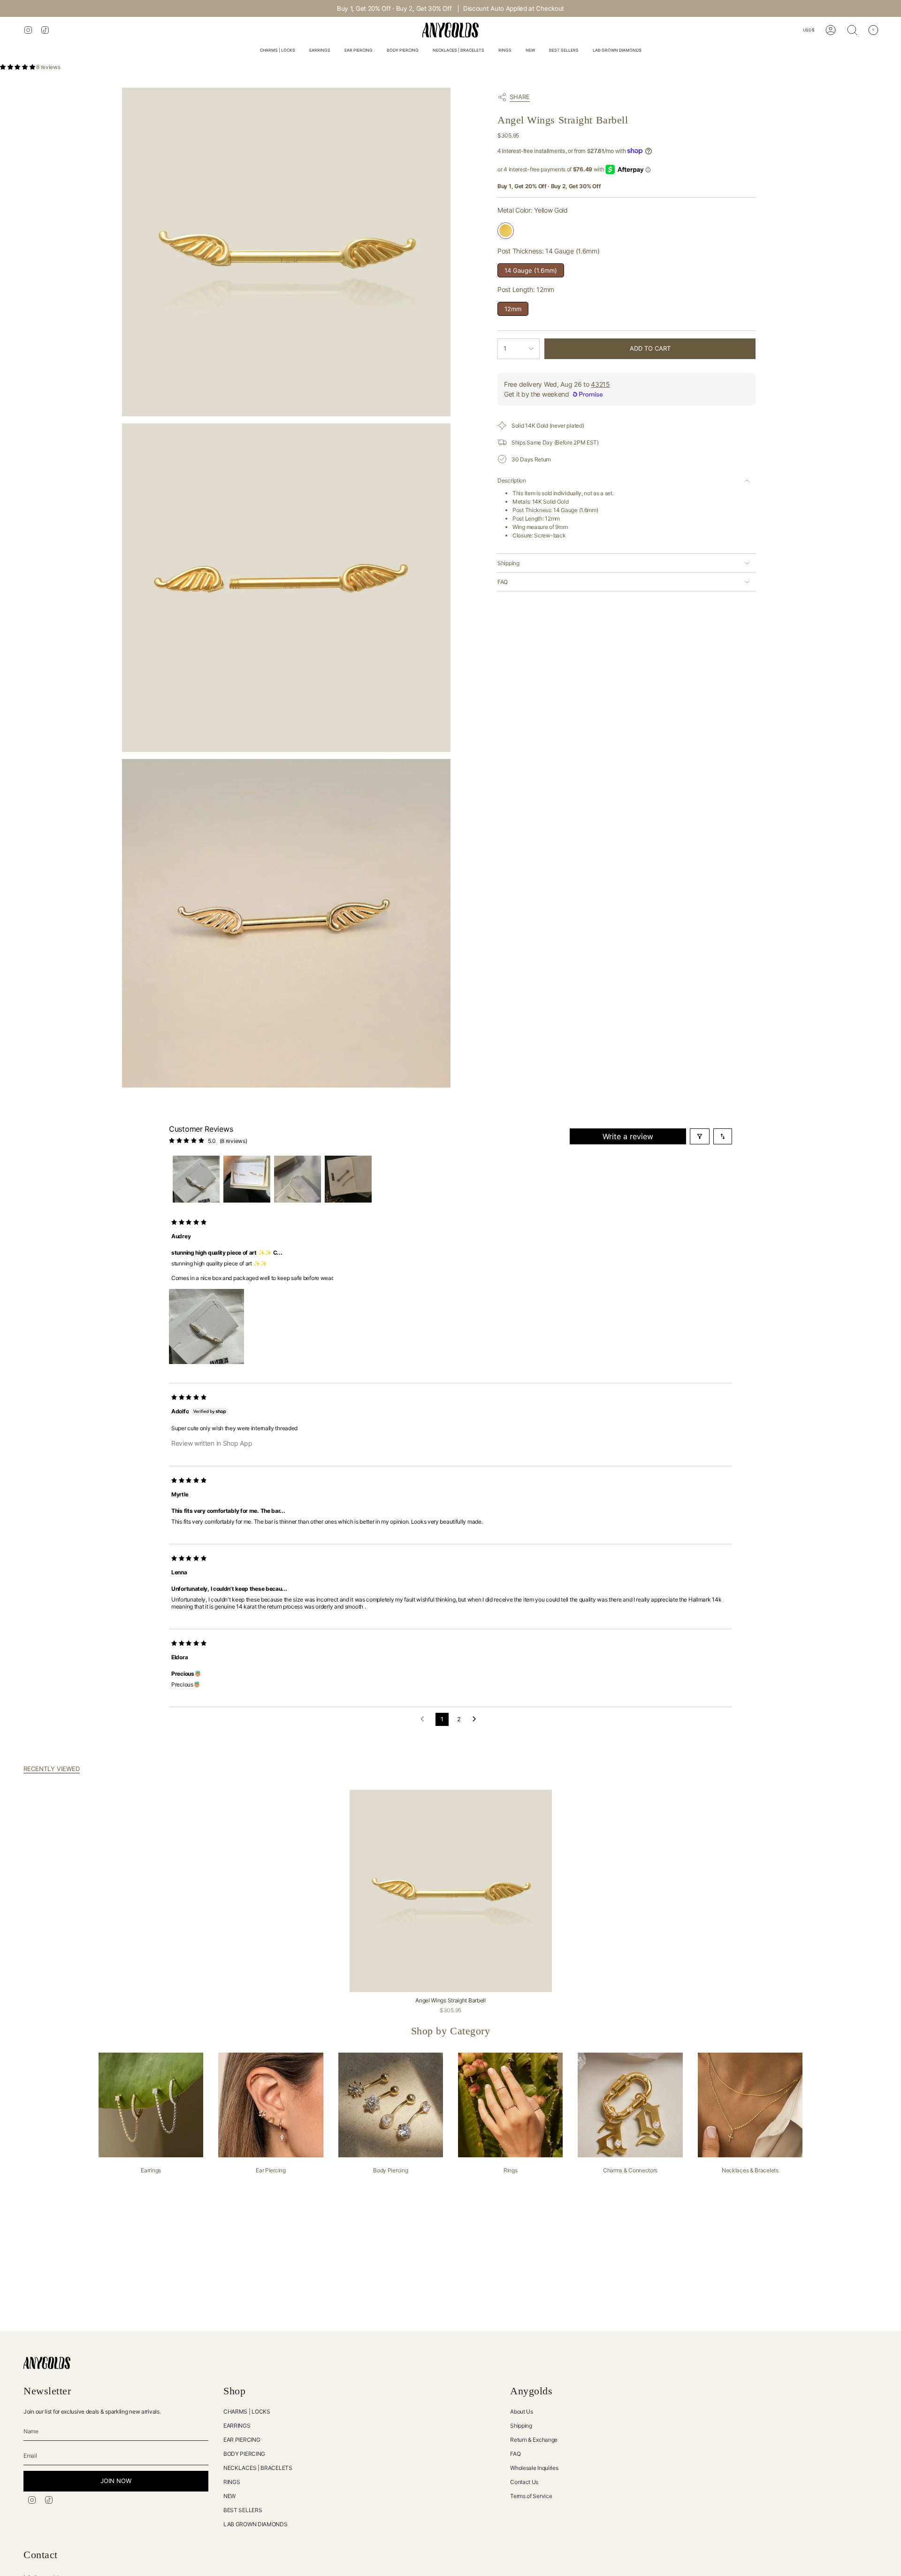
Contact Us (524, 2482)
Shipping (508, 563)
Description (512, 480)
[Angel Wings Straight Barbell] (451, 1891)
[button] (278, 51)
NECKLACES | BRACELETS (258, 2468)
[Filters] (700, 1136)
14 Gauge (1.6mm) (531, 269)
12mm (513, 307)
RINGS (232, 2482)
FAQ (503, 582)
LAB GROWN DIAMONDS (256, 2524)
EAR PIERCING (242, 2440)
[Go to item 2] (247, 1179)
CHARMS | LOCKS (247, 2411)
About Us (522, 2411)
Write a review (628, 1136)
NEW (229, 2496)
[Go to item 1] (196, 1179)
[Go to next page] (477, 1719)
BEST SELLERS (243, 2510)
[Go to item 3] (298, 1179)
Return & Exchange (534, 2440)
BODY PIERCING (244, 2454)
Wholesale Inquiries (534, 2468)
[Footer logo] (47, 2363)
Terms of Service (531, 2496)
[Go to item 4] (348, 1179)
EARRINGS (237, 2426)
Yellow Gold (506, 231)
